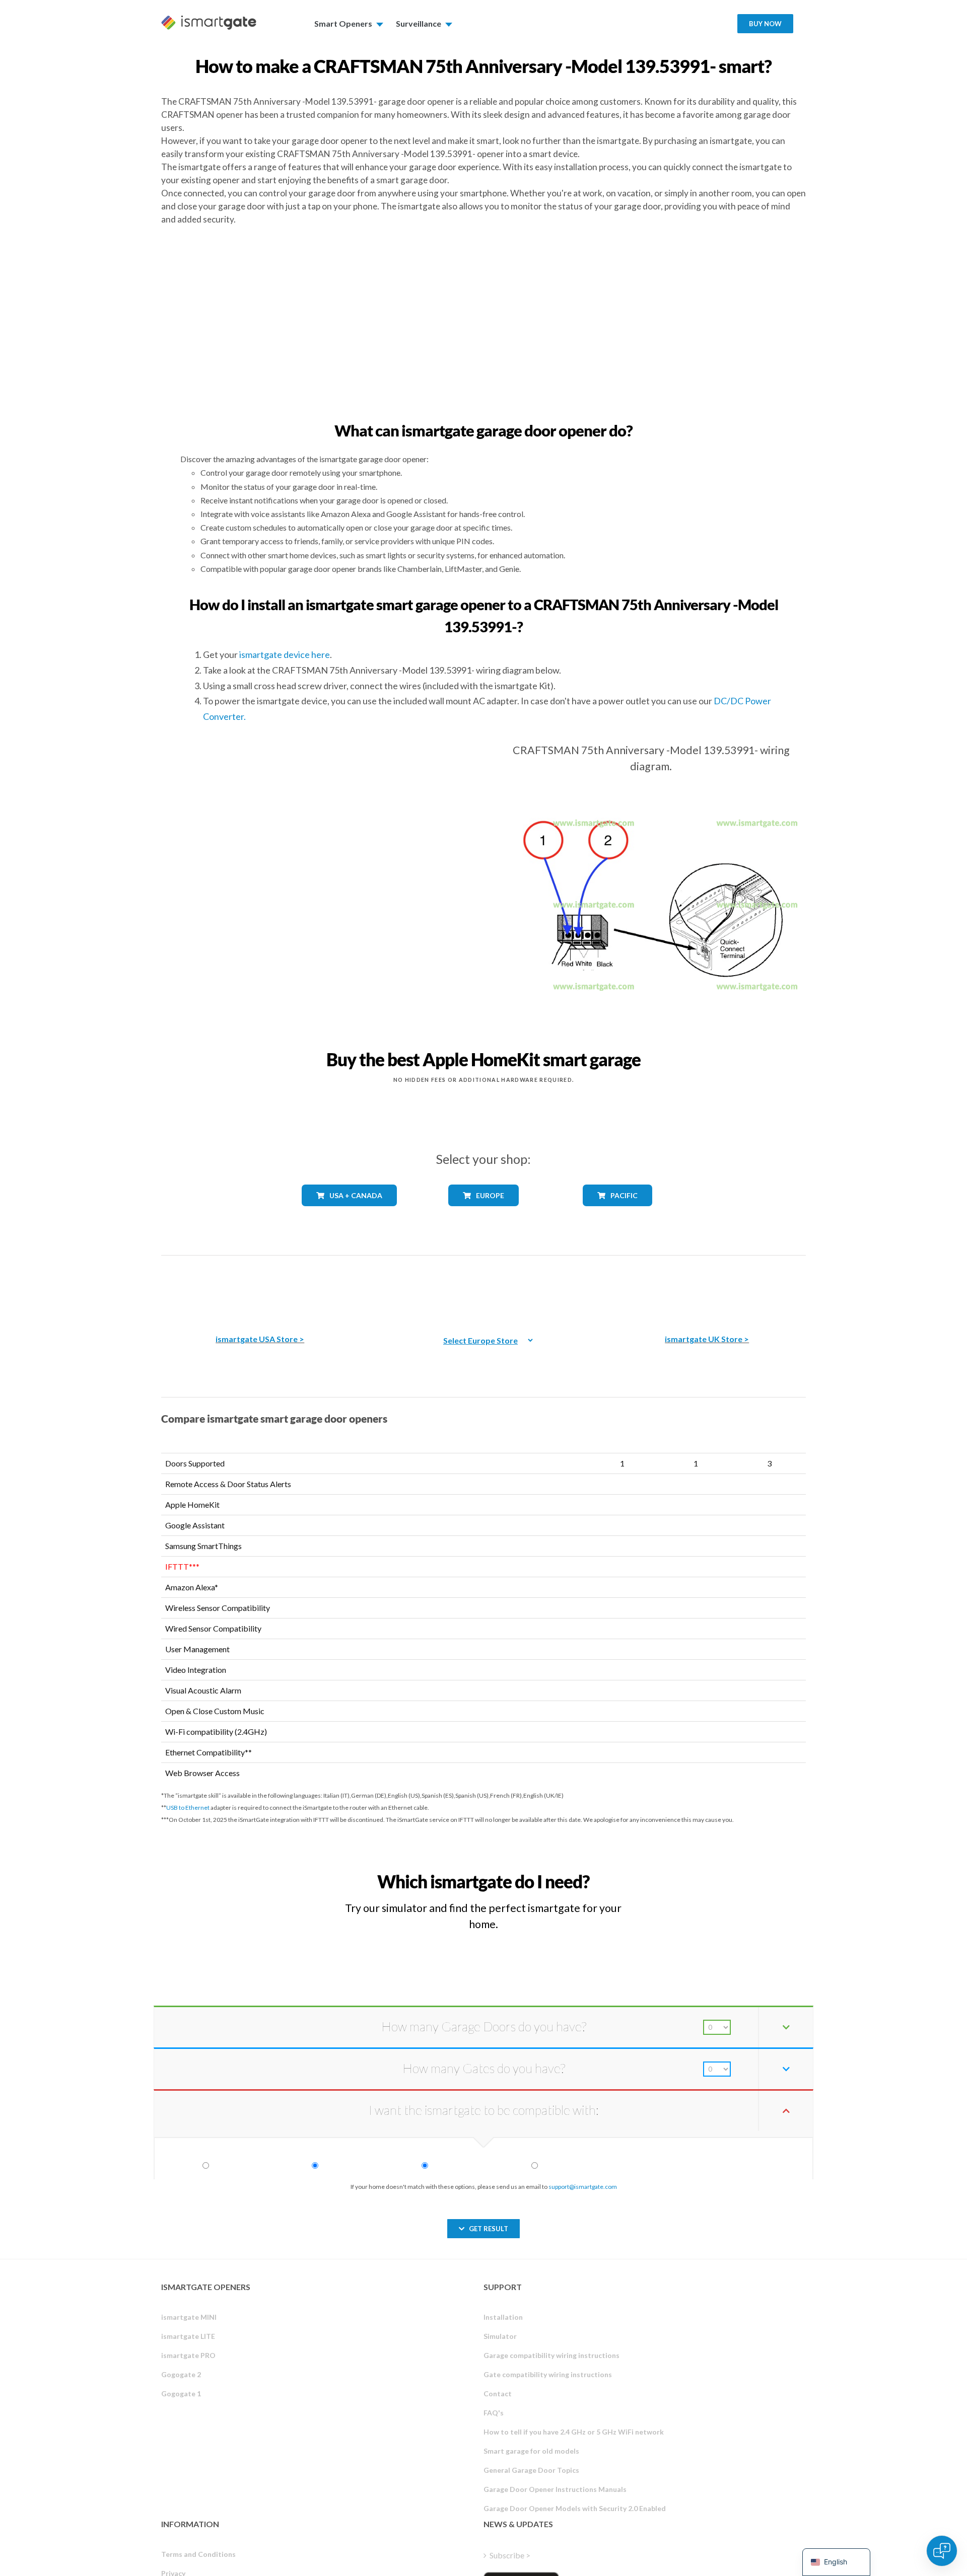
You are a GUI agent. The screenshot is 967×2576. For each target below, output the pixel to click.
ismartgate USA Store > (260, 1339)
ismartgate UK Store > (707, 1339)
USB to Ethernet (188, 1808)
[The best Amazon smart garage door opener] (260, 1287)
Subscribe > (510, 2555)
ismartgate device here (285, 654)
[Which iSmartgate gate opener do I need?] (732, 1872)
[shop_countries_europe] (483, 1213)
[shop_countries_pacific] (618, 1213)
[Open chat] (942, 2551)
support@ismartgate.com (583, 2187)
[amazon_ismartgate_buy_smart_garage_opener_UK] (707, 1287)
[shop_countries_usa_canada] (350, 1213)
